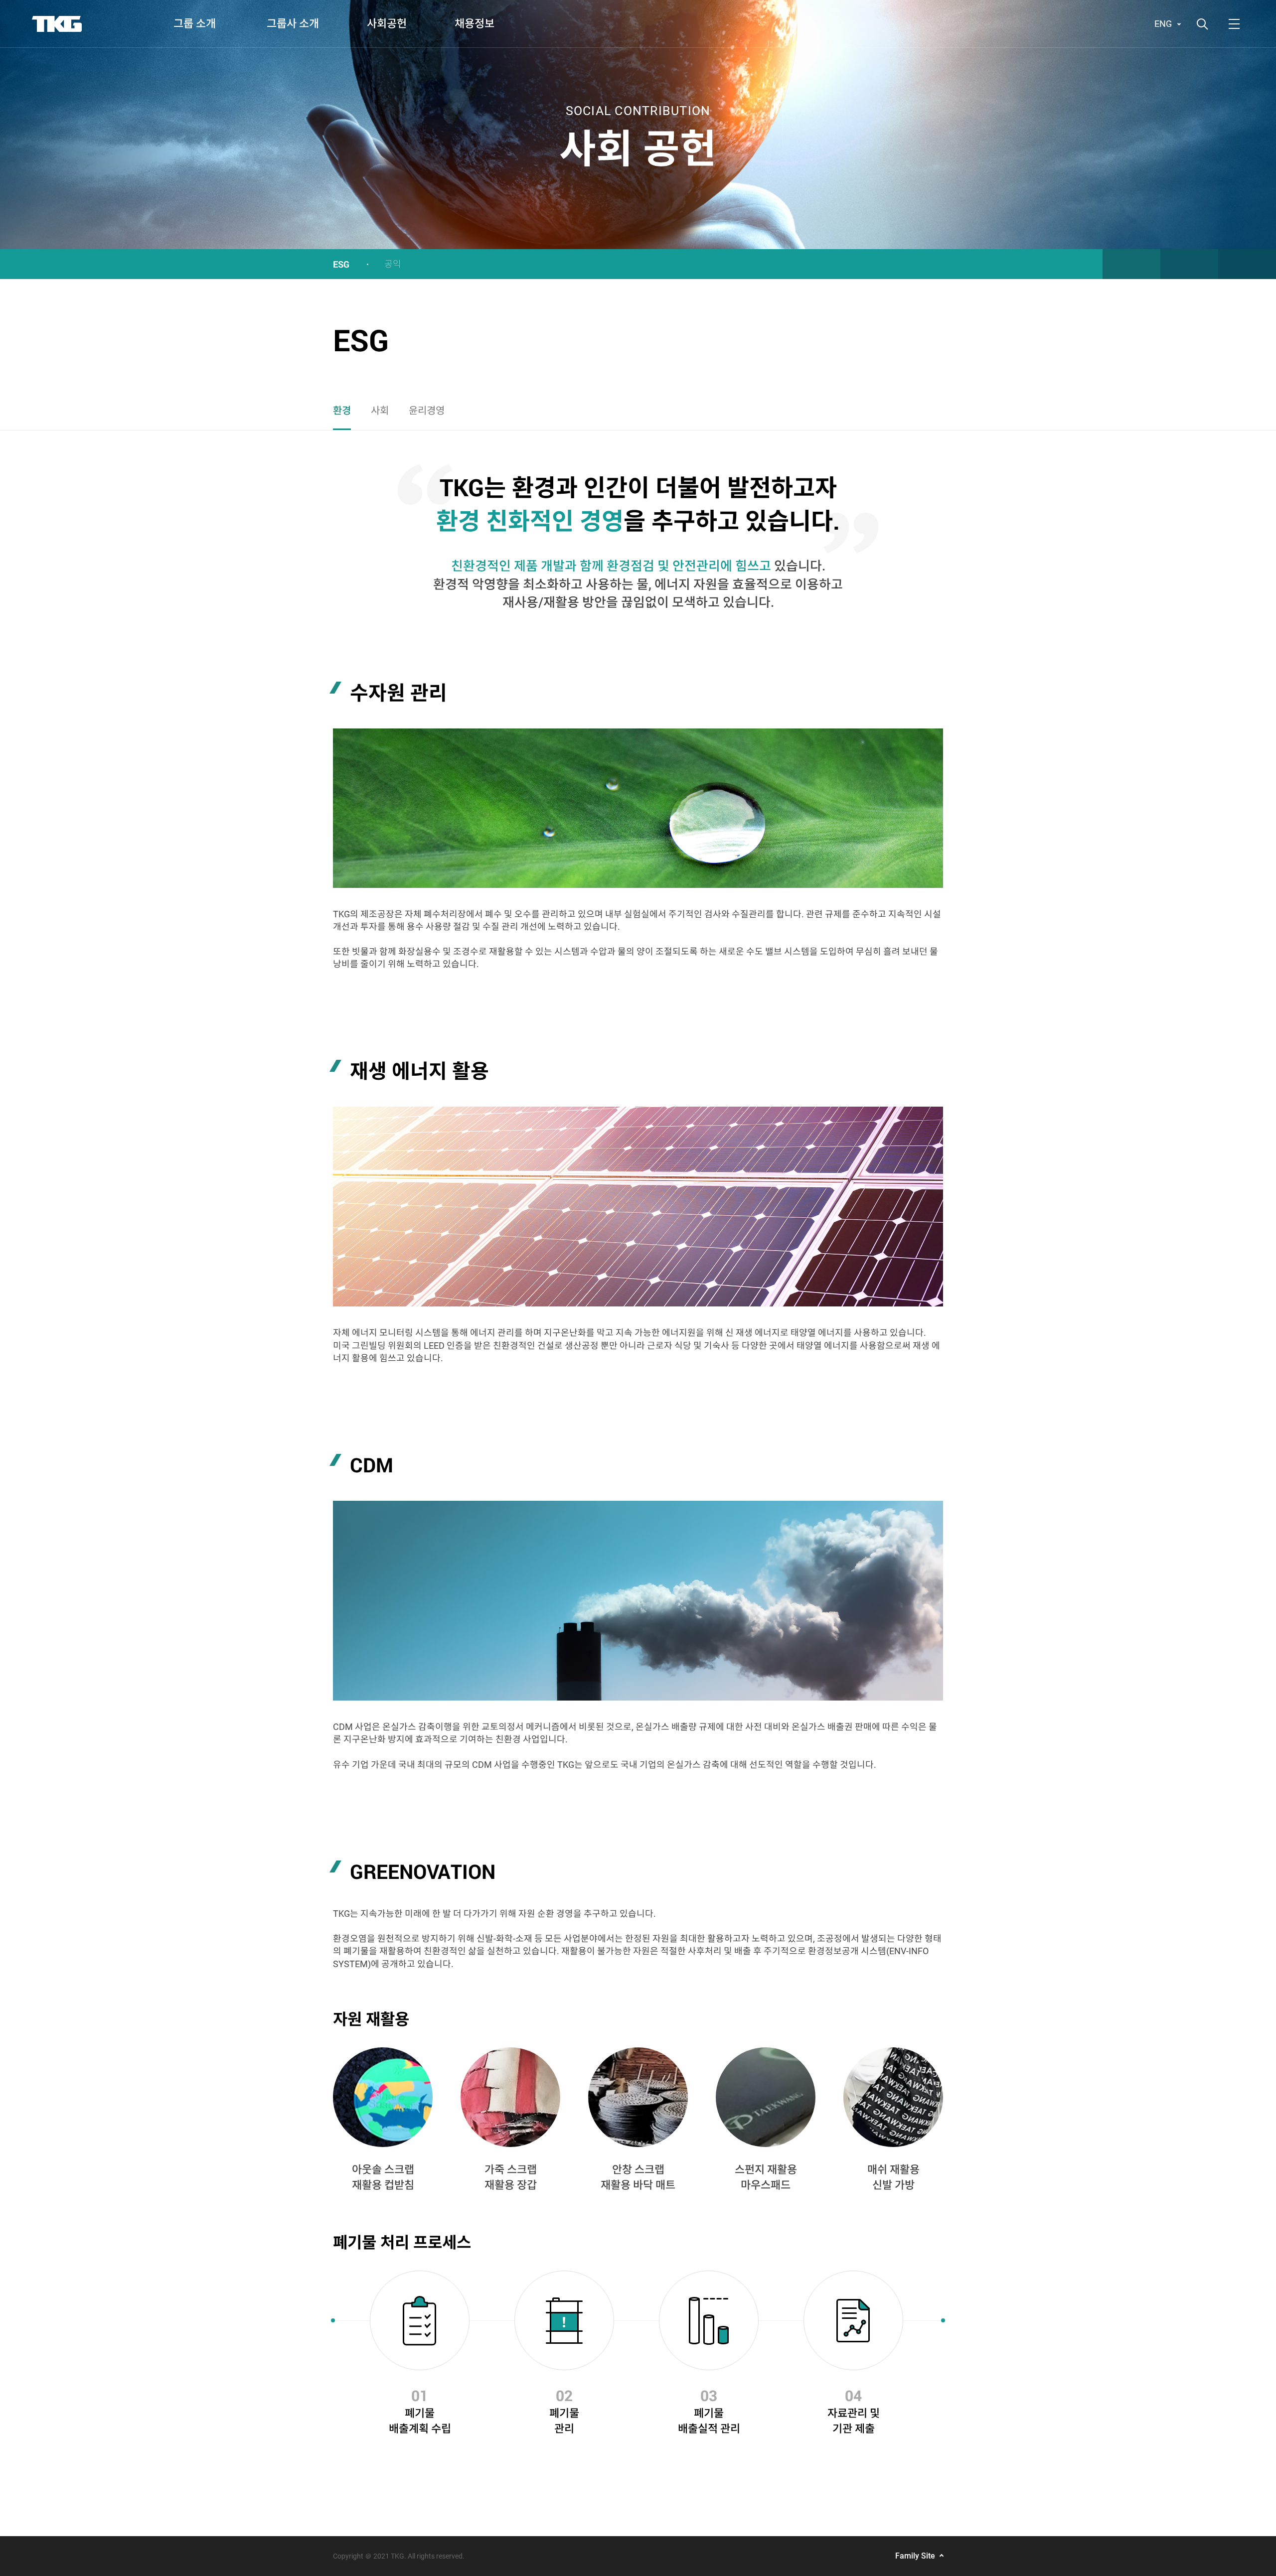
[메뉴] (1234, 24)
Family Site (915, 2556)
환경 (342, 411)
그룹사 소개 (293, 24)
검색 (1202, 24)
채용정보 (475, 24)
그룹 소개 (195, 24)
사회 (380, 411)
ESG (341, 264)
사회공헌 (387, 24)
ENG (1163, 24)
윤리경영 (427, 411)
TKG (57, 24)
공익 (393, 264)
